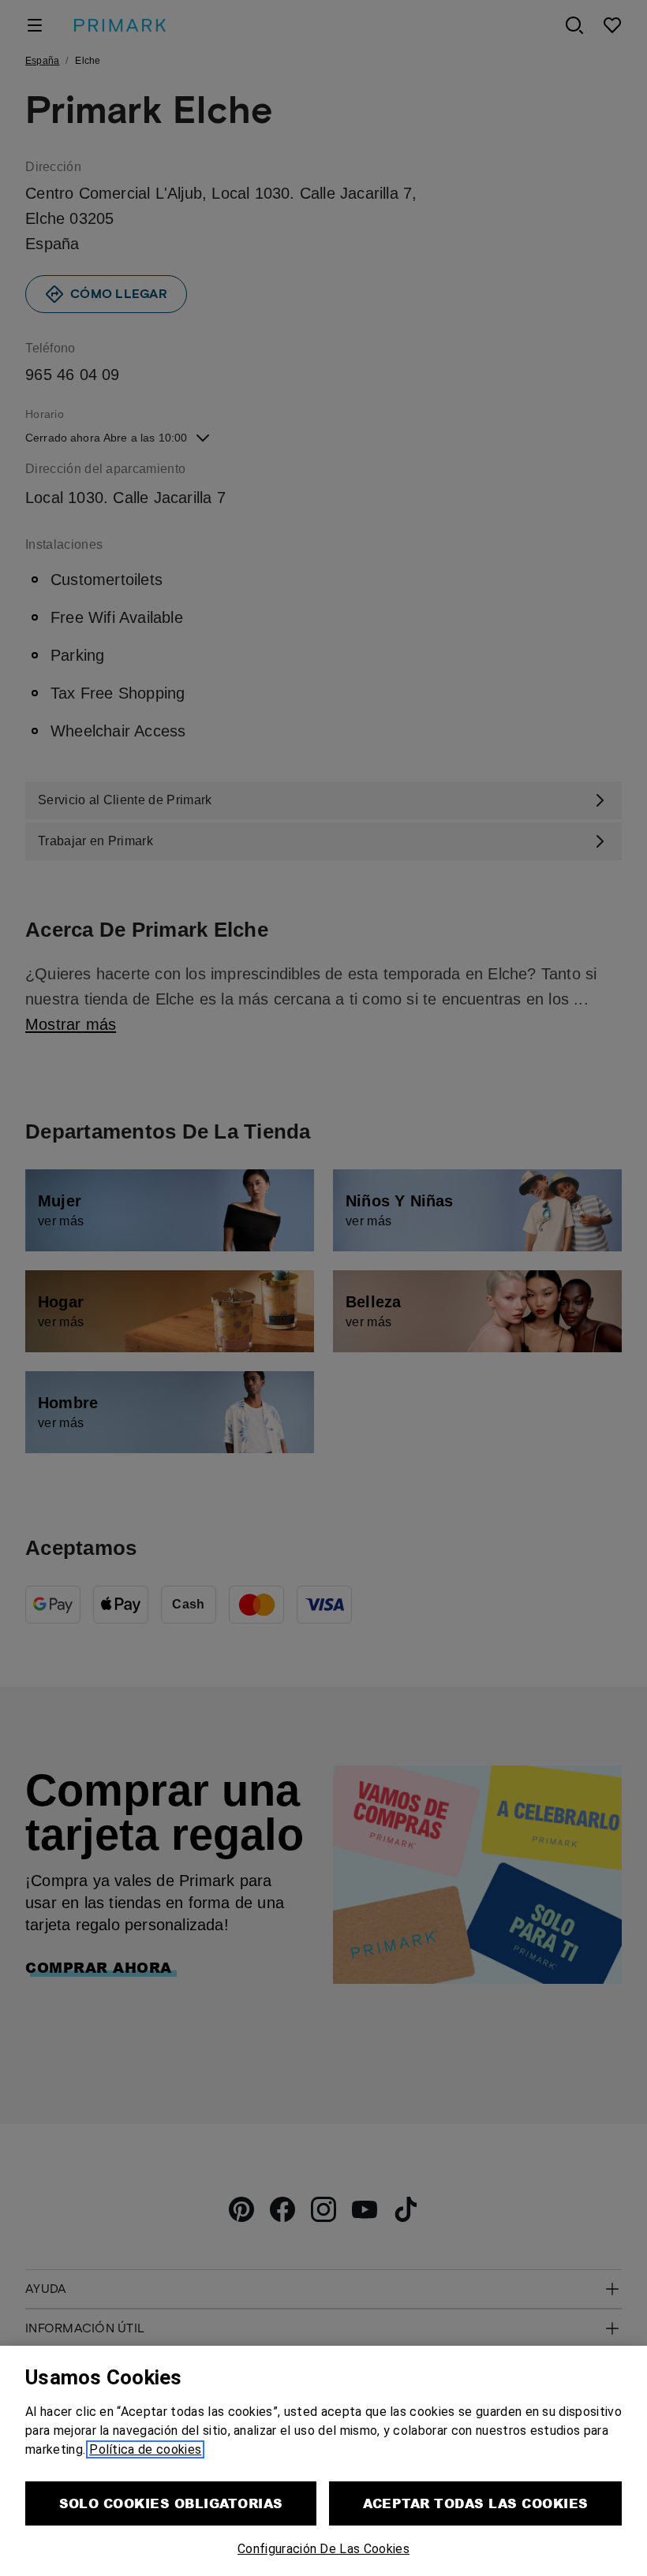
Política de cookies (145, 2449)
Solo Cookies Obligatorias (171, 2503)
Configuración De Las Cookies (323, 2549)
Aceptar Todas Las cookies (476, 2503)
